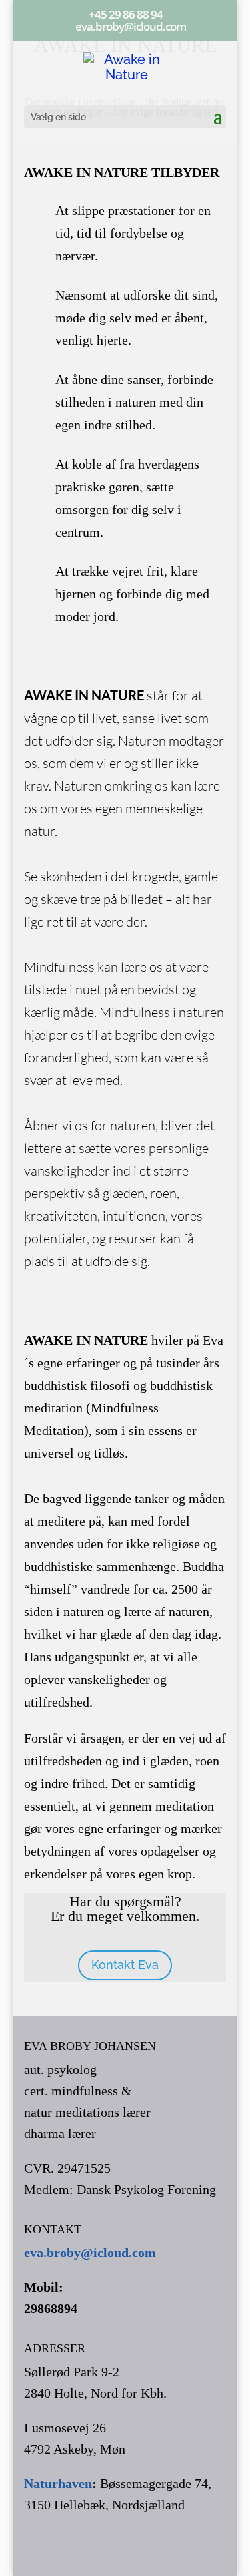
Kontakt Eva (125, 1965)
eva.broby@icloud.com (90, 2253)
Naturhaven (58, 2483)
